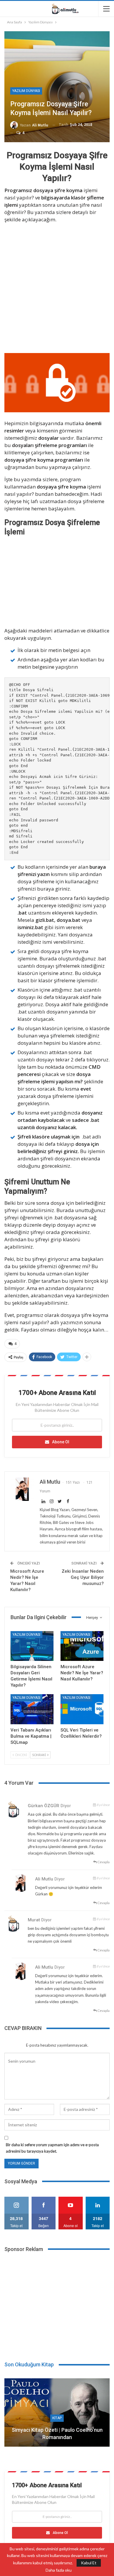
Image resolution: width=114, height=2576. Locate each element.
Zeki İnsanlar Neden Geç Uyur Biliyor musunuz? (83, 1577)
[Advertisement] (57, 287)
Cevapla (103, 1862)
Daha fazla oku (59, 2570)
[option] (57, 2415)
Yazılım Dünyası (26, 91)
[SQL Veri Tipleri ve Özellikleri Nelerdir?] (82, 1709)
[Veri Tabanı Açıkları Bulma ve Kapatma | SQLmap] (32, 1709)
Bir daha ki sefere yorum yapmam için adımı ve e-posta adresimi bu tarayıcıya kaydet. (52, 2148)
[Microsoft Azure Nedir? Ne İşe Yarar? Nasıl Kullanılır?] (82, 1646)
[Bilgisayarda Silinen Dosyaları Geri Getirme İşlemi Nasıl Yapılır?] (32, 1646)
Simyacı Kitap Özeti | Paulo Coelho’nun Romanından (57, 2434)
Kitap (57, 2418)
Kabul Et (89, 2563)
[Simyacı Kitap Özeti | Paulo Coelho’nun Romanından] (57, 2412)
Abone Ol (61, 1442)
